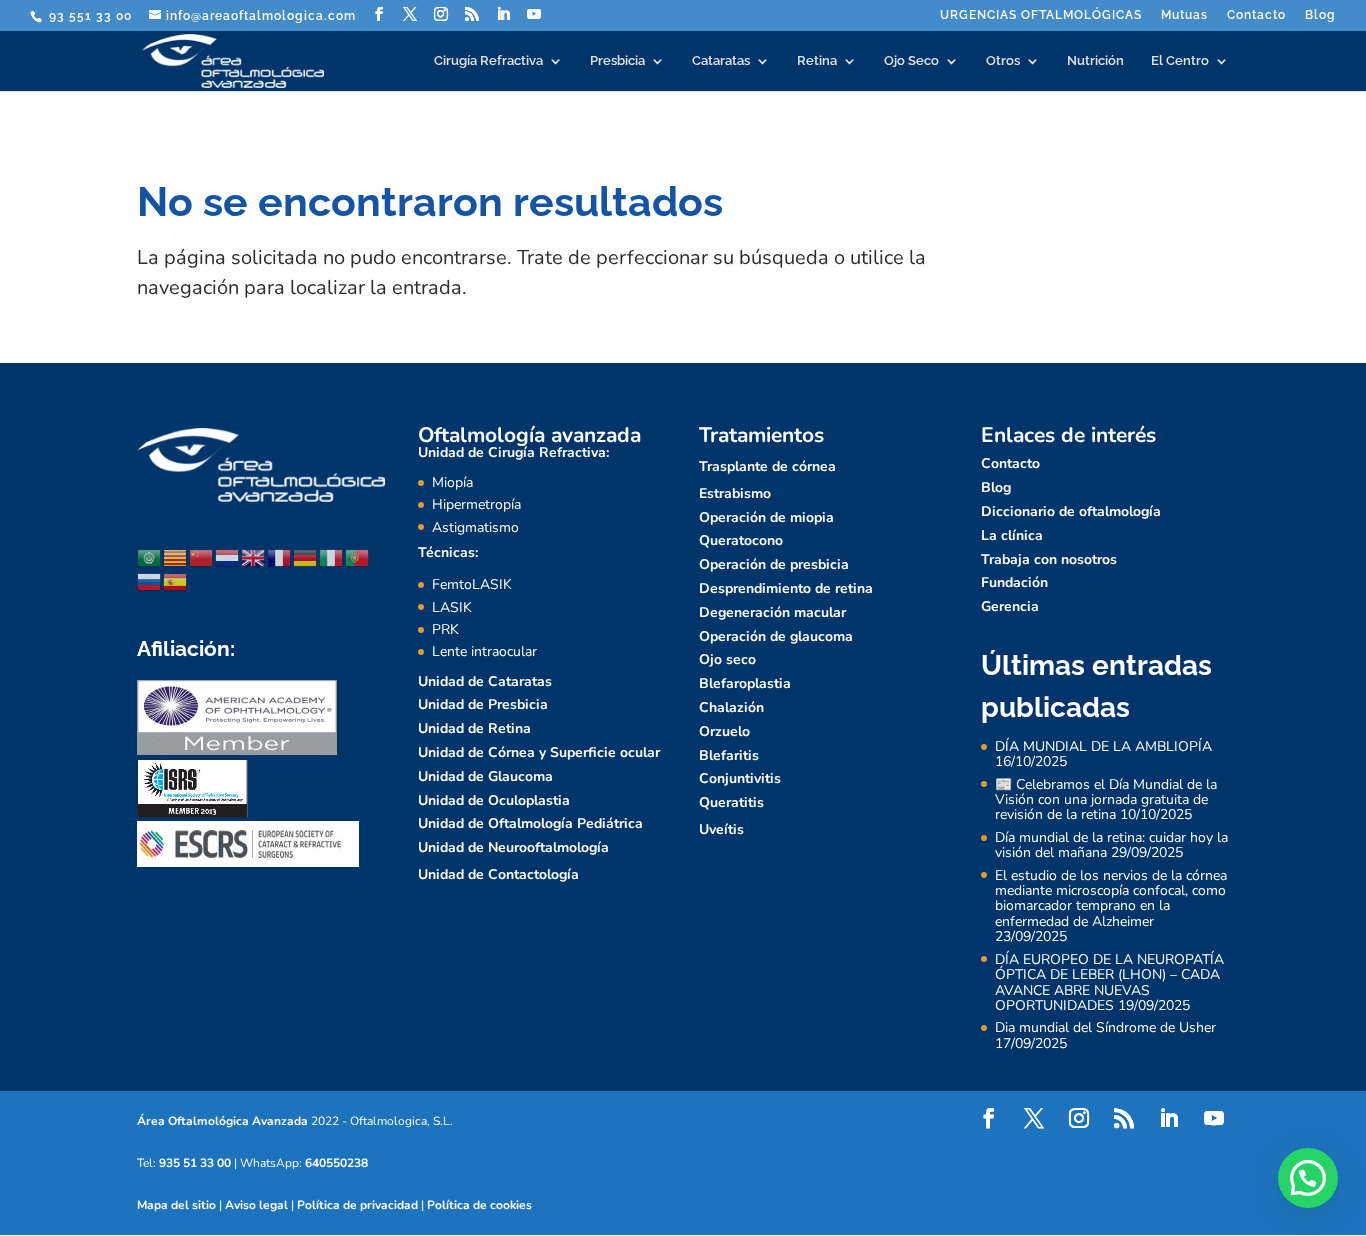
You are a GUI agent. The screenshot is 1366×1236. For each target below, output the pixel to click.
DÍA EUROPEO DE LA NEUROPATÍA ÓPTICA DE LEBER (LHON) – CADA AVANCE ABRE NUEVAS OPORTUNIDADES (1109, 982)
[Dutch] (228, 556)
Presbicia (617, 61)
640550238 (336, 1163)
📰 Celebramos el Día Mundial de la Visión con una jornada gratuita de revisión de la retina (1106, 800)
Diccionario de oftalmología (1071, 511)
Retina (817, 61)
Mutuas (1184, 15)
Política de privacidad (357, 1205)
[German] (306, 556)
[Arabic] (150, 556)
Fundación (1014, 582)
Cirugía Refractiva (488, 61)
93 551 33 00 (88, 16)
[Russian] (150, 580)
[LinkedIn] (503, 14)
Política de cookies (479, 1205)
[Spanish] (176, 580)
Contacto (1256, 15)
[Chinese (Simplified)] (202, 556)
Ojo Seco (911, 61)
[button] (1308, 1178)
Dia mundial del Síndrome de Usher (1105, 1027)
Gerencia (1010, 606)
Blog (1320, 15)
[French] (280, 556)
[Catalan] (176, 556)
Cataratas (721, 61)
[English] (254, 556)
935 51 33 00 (195, 1163)
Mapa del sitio (176, 1205)
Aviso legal (256, 1205)
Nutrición (1095, 61)
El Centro (1180, 61)
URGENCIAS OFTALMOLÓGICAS (1041, 15)
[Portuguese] (358, 556)
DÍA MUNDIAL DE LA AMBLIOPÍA (1103, 746)
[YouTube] (534, 14)
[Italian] (332, 556)
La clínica (1012, 535)
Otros (1003, 61)
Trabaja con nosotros (1049, 559)
